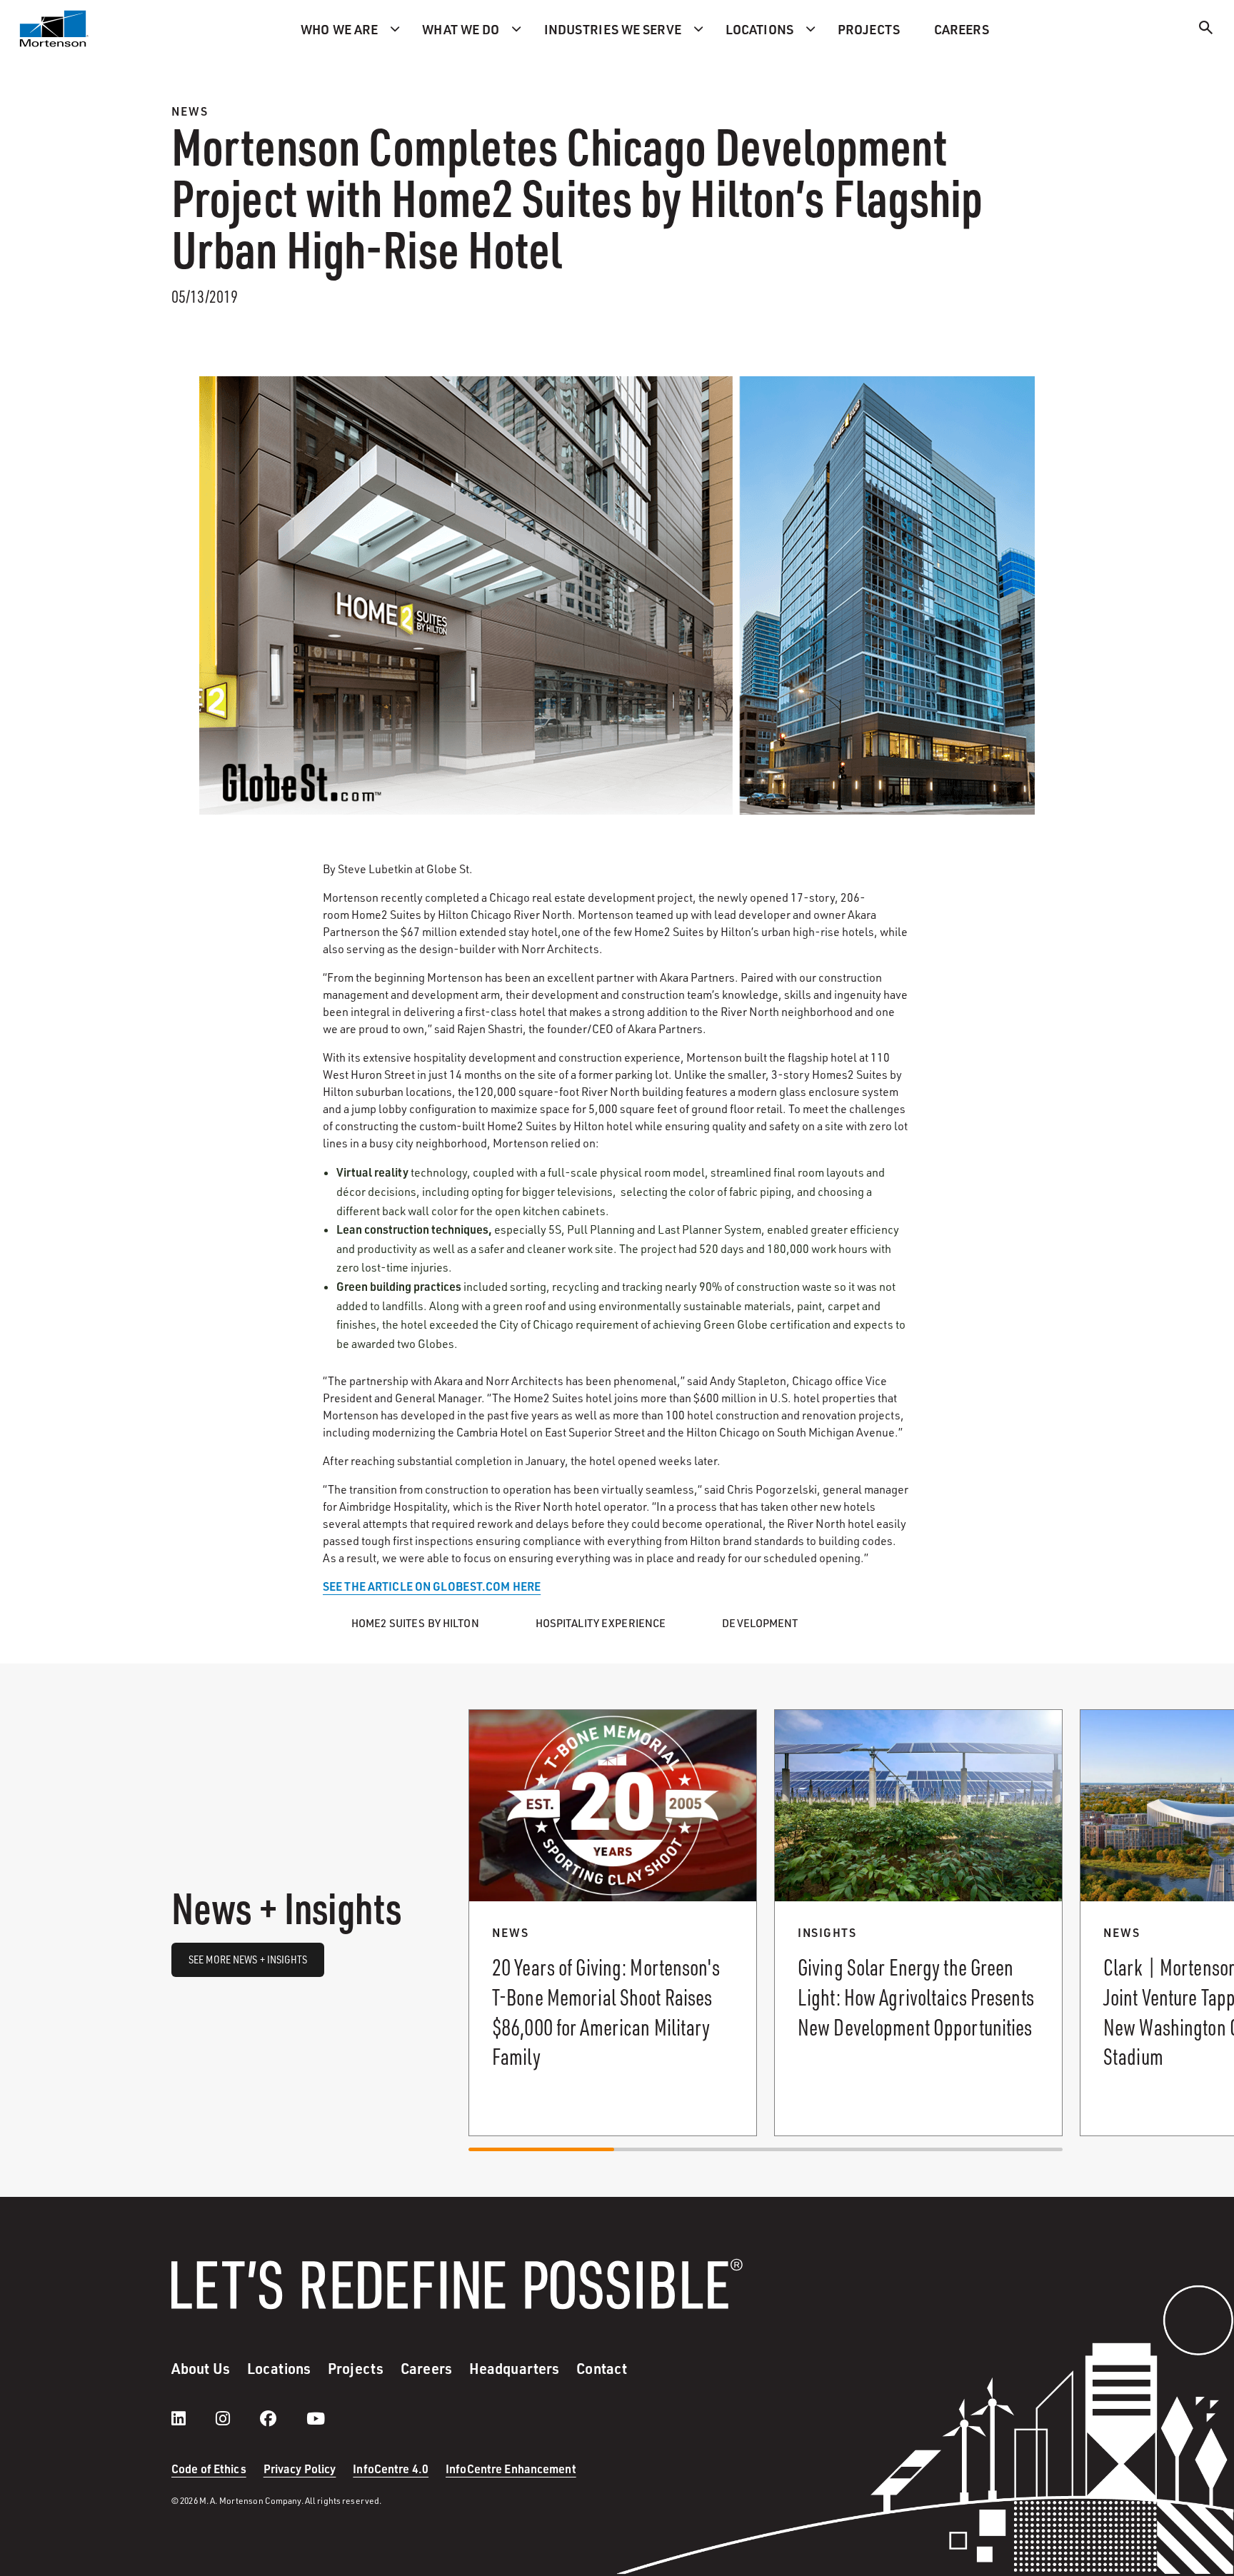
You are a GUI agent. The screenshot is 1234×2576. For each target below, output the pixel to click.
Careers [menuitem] (962, 29)
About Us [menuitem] (201, 2368)
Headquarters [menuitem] (514, 2368)
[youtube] (316, 2418)
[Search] (1206, 30)
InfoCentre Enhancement (511, 2469)
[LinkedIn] (193, 2418)
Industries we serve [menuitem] (613, 29)
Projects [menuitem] (869, 29)
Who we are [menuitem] (339, 29)
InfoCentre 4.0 (391, 2469)
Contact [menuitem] (602, 2368)
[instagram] (237, 2418)
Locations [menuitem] (759, 29)
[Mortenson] (54, 29)
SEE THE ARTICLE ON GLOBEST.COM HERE (432, 1586)
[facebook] (282, 2418)
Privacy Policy (300, 2469)
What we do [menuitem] (461, 29)
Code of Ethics (209, 2469)
